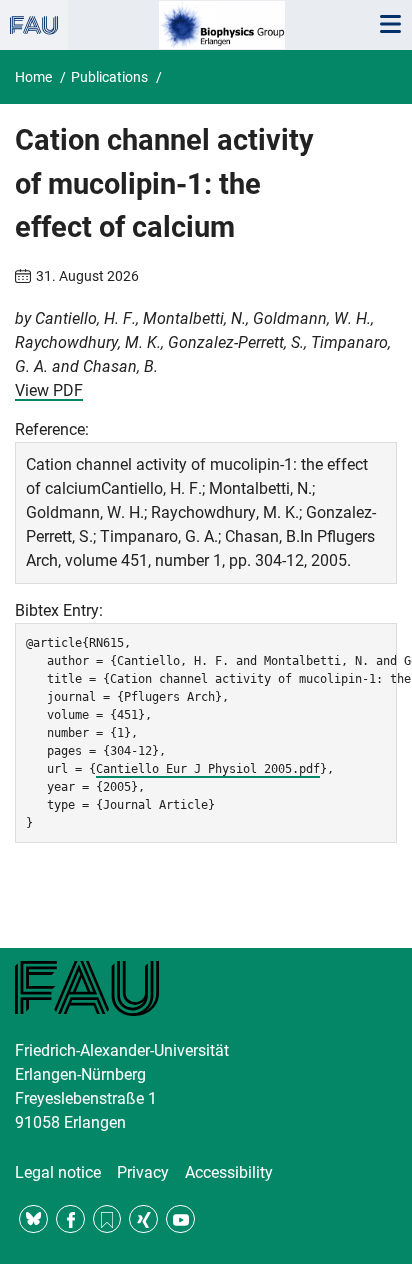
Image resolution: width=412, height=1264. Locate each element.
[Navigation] (390, 25)
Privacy (143, 1172)
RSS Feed (107, 1219)
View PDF (49, 390)
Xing (143, 1219)
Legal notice (58, 1172)
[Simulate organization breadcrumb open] (34, 25)
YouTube (180, 1219)
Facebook (70, 1219)
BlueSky (33, 1219)
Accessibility (229, 1172)
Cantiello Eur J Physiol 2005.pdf (208, 769)
